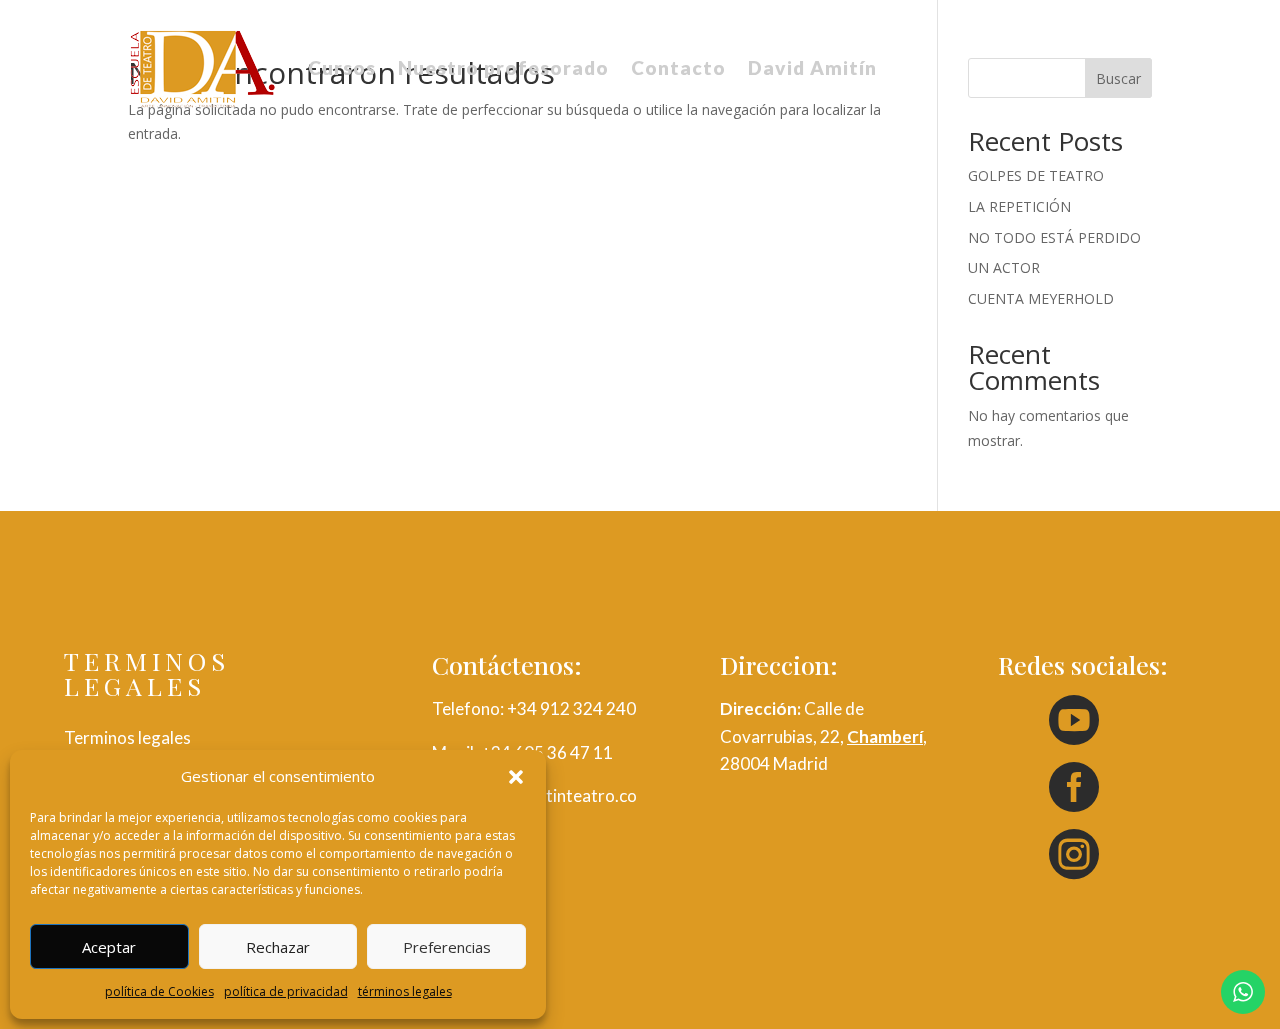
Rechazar (278, 947)
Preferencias (447, 947)
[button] (516, 777)
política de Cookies (159, 991)
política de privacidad (286, 991)
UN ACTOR (1004, 267)
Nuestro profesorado (503, 67)
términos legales (405, 991)
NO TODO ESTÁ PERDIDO (1054, 237)
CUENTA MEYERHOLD (1041, 298)
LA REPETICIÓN (1019, 206)
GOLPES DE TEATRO (1036, 175)
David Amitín (812, 67)
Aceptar (109, 947)
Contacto (678, 67)
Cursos (342, 67)
